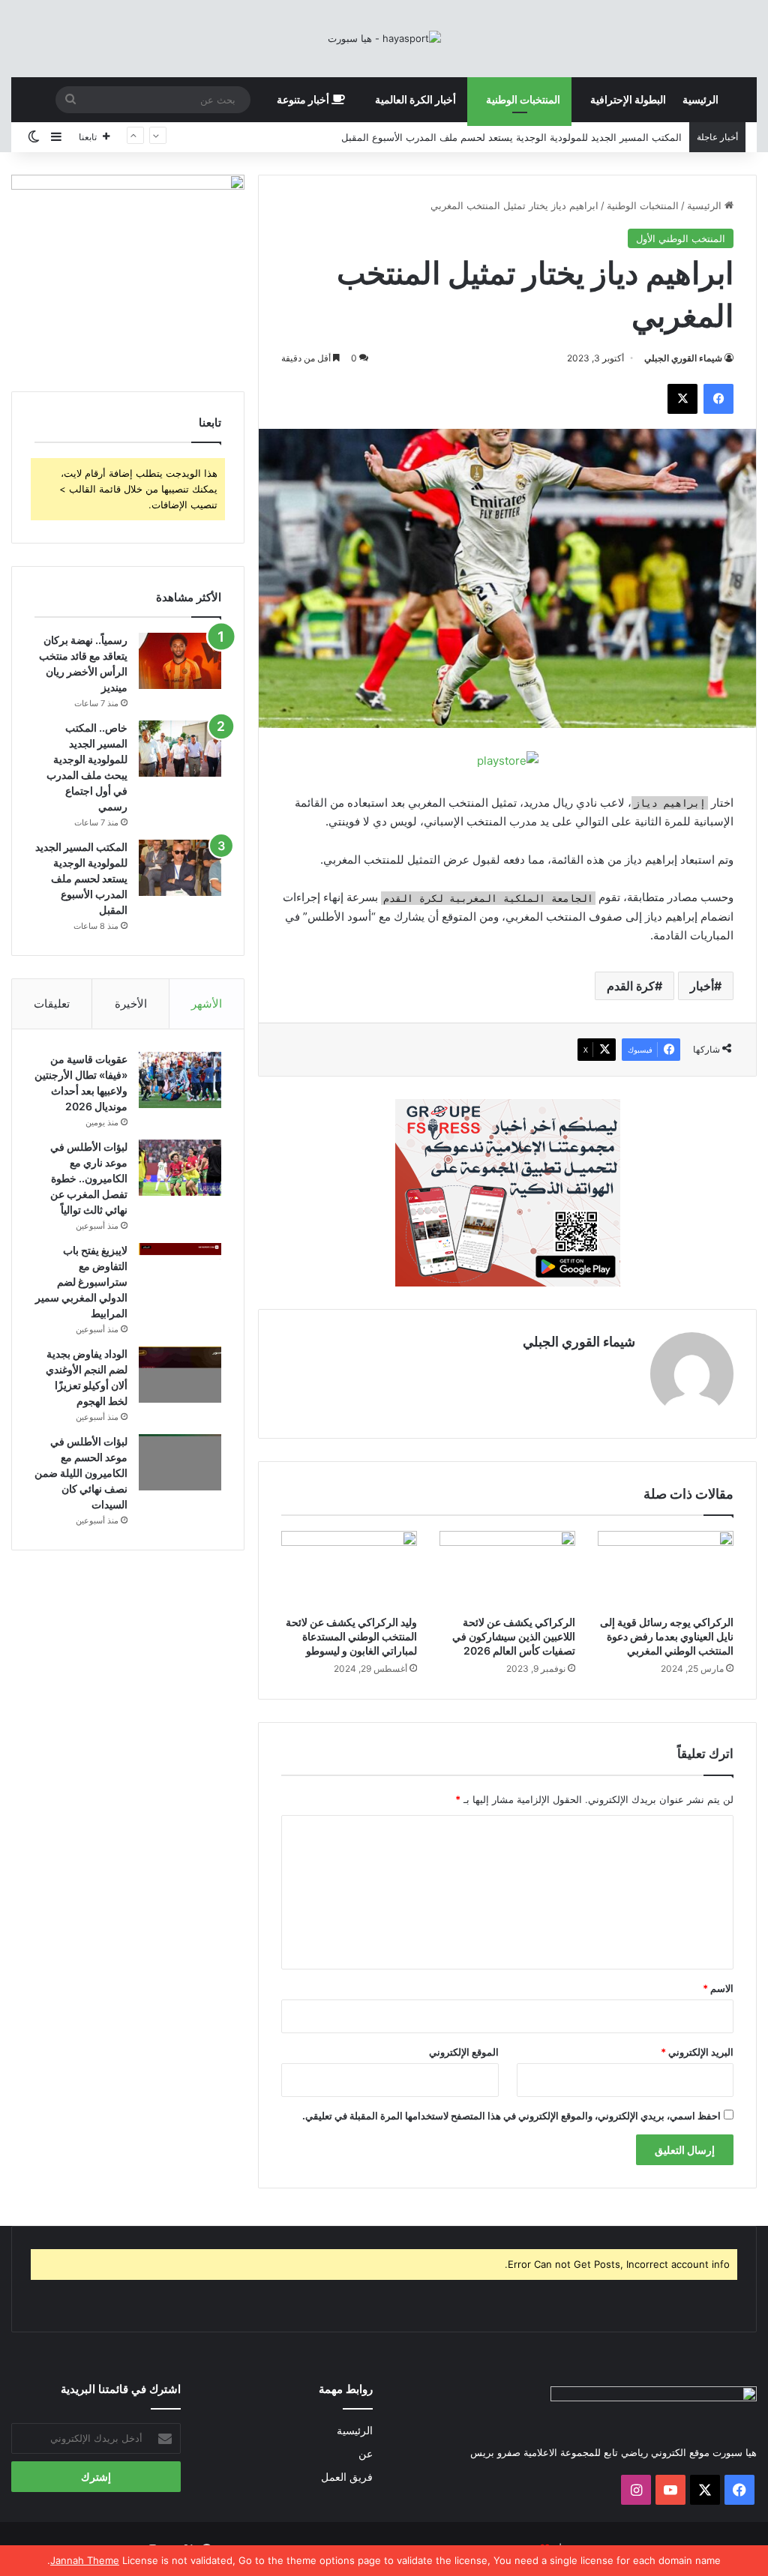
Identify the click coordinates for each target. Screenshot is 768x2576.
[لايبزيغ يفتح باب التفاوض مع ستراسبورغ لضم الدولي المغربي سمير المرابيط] (180, 1265)
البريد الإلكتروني (697, 2052)
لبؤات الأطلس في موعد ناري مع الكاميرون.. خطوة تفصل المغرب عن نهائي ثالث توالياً (89, 1178)
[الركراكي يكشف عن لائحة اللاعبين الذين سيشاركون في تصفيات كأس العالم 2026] (507, 1569)
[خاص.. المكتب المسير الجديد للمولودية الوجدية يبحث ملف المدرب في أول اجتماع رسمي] (180, 749)
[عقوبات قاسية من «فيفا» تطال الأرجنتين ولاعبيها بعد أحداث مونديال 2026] (180, 1080)
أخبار (702, 986)
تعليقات (52, 1003)
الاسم (718, 1988)
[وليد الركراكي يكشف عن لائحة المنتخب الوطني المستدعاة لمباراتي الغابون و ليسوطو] (349, 1569)
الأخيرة (131, 1003)
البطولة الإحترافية (628, 99)
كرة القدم (631, 986)
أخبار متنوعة (304, 99)
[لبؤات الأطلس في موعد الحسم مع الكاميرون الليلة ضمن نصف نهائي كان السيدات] (180, 1462)
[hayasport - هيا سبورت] (384, 38)
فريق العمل (347, 2477)
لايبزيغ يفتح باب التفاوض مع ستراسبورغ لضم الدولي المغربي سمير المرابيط (81, 1282)
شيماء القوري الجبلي (683, 358)
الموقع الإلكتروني (464, 2052)
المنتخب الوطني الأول (681, 238)
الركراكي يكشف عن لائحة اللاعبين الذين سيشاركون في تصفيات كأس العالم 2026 (514, 1636)
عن (366, 2454)
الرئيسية (700, 99)
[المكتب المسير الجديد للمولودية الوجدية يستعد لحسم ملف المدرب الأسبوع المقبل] (180, 868)
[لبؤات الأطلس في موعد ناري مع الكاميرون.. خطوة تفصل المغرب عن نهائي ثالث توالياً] (180, 1168)
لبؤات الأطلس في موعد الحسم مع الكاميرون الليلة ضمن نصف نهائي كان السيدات (81, 1473)
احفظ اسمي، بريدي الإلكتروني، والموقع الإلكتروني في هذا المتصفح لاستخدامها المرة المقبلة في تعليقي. (511, 2116)
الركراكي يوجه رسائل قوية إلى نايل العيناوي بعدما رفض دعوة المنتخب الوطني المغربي (667, 1636)
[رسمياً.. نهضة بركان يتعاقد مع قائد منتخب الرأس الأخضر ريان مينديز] (180, 661)
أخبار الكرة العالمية (415, 99)
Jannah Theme (85, 2560)
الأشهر (207, 1003)
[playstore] (508, 760)
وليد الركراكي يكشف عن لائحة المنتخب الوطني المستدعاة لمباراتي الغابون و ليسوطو (351, 1636)
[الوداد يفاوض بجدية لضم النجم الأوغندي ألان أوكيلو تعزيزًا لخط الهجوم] (180, 1375)
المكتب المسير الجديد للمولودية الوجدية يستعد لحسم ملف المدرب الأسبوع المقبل (81, 878)
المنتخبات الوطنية (523, 99)
